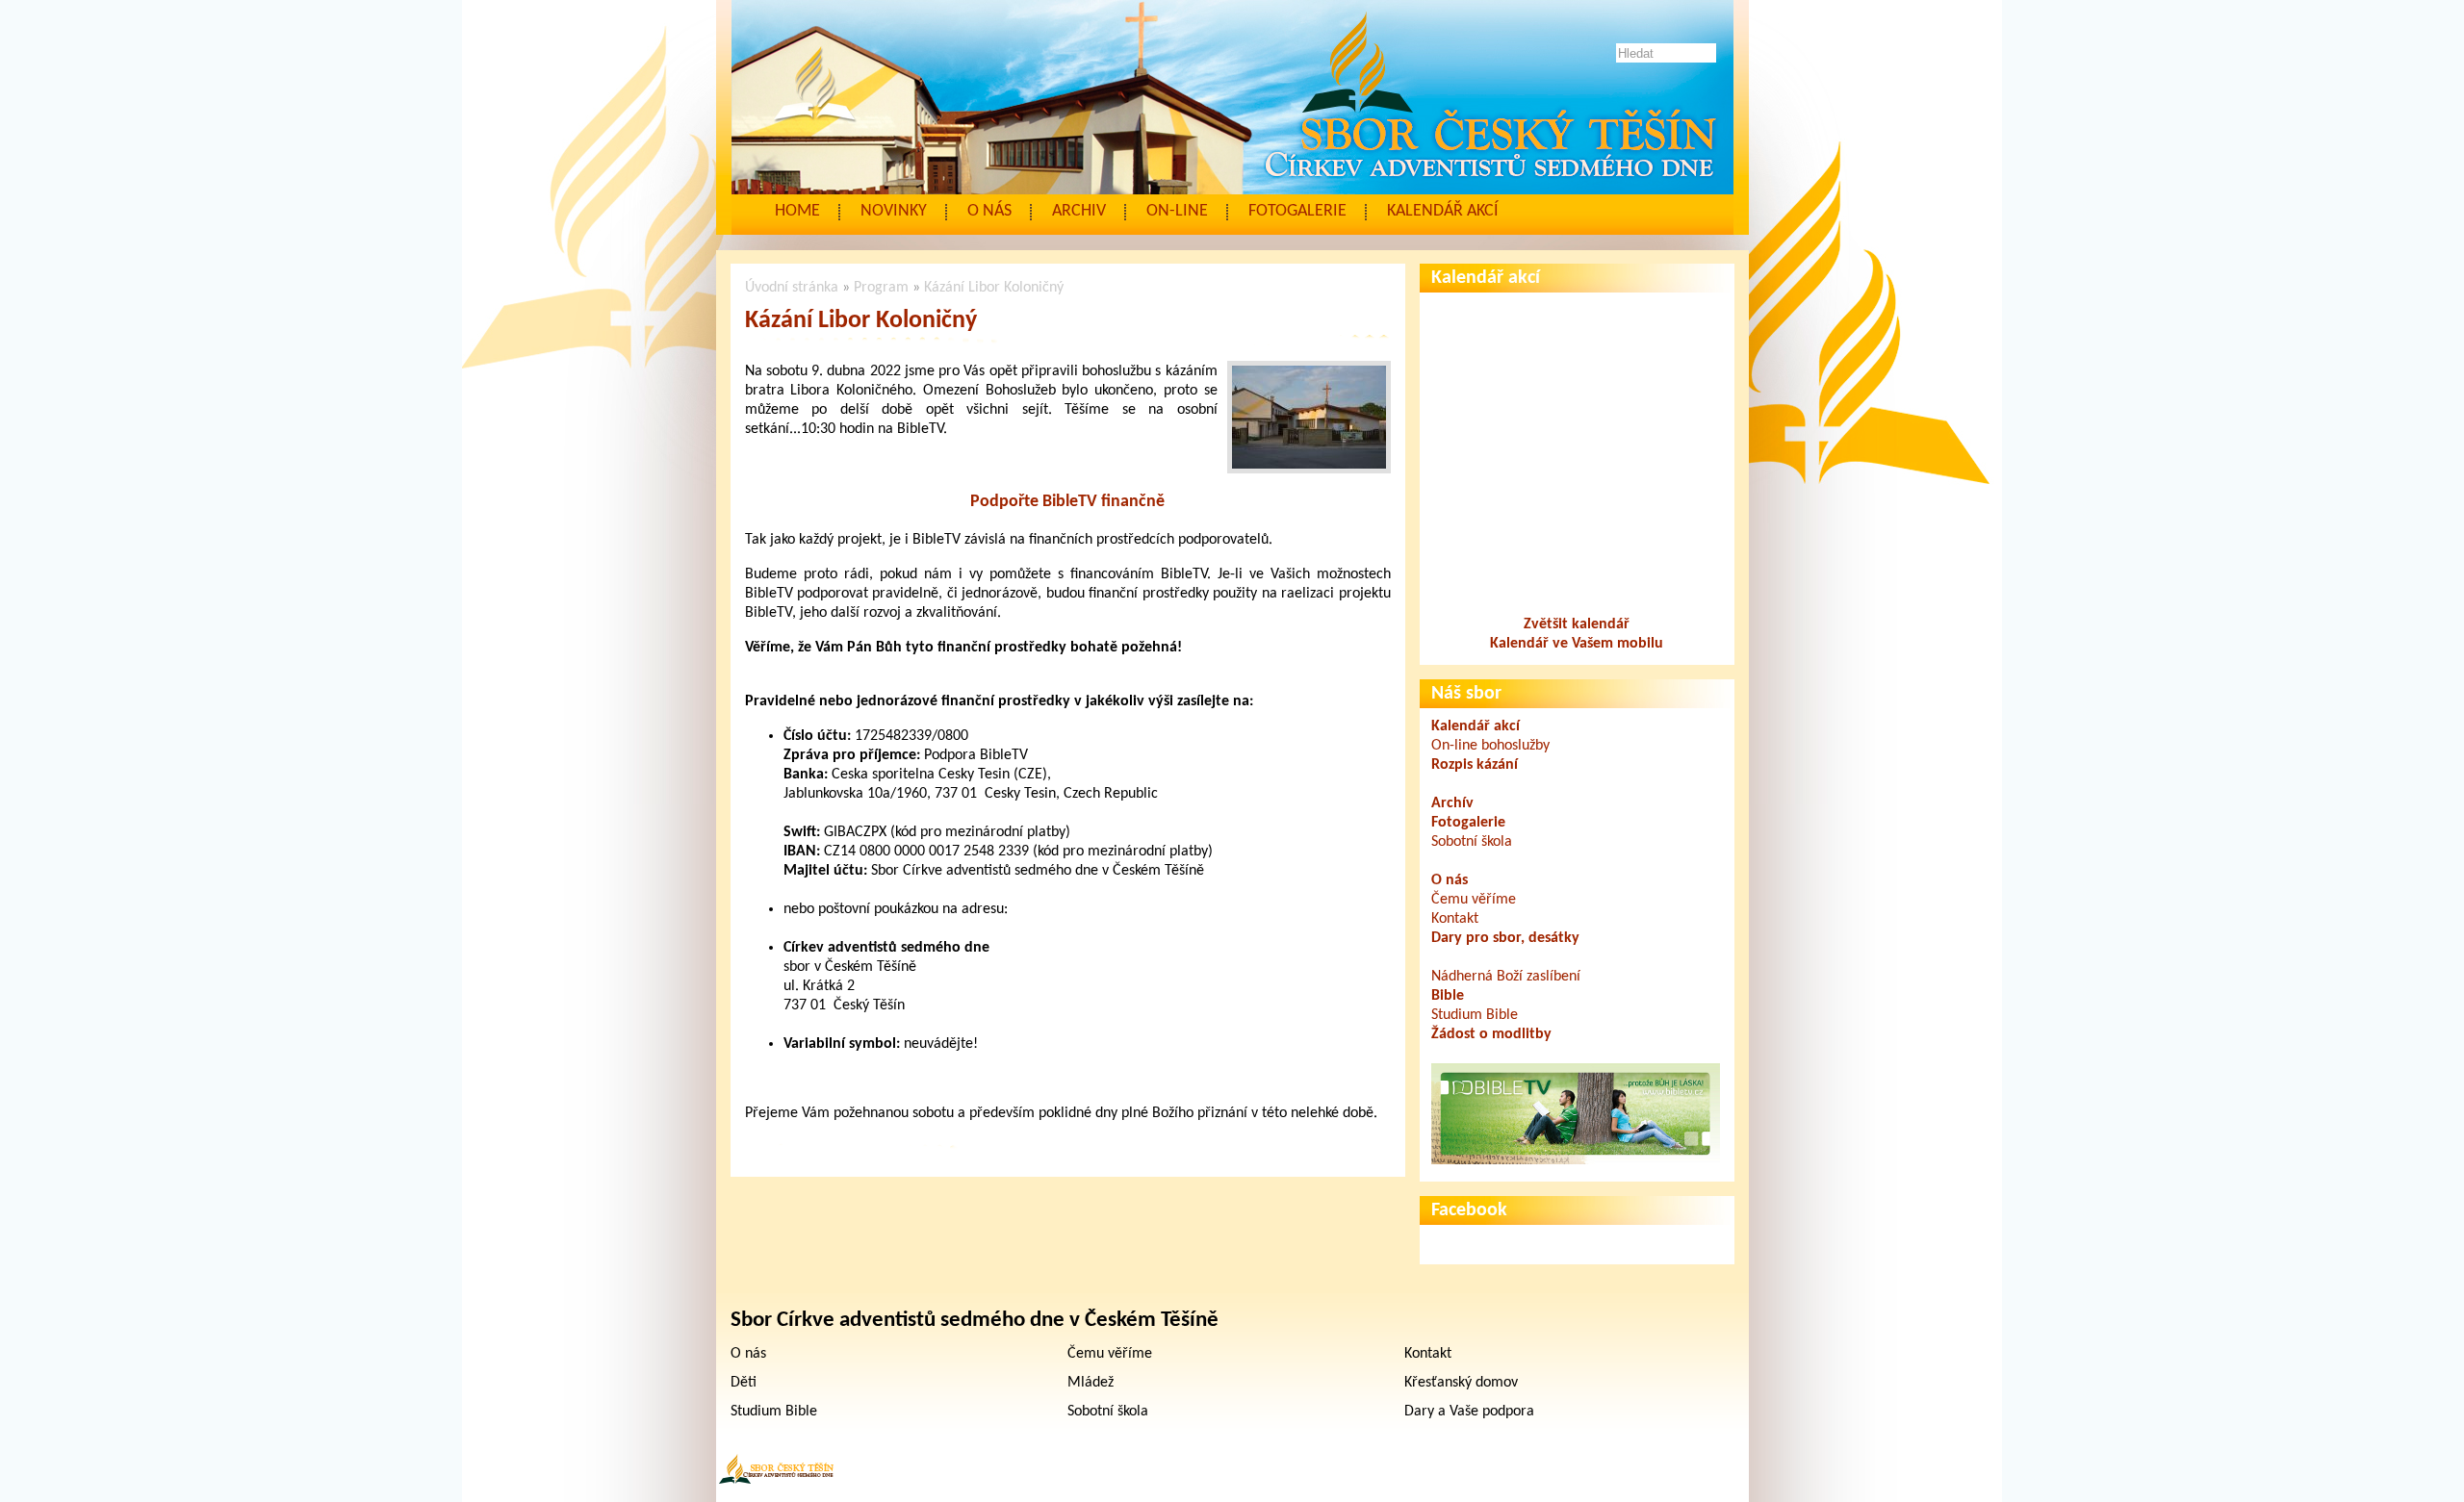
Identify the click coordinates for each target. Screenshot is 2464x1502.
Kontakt (1455, 919)
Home (797, 211)
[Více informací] (1576, 1160)
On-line (1177, 211)
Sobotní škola (1472, 842)
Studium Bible (1475, 1015)
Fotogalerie (1297, 211)
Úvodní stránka (792, 288)
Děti (744, 1383)
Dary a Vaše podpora (1469, 1412)
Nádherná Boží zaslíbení (1506, 977)
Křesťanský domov (1461, 1383)
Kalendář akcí (1443, 211)
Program (881, 288)
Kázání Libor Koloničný (994, 288)
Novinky (894, 211)
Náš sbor (1466, 694)
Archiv (1079, 211)
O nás (989, 211)
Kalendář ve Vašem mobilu (1577, 644)
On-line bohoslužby (1490, 746)
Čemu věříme (1474, 900)
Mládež (1091, 1383)
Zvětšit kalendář (1577, 624)
